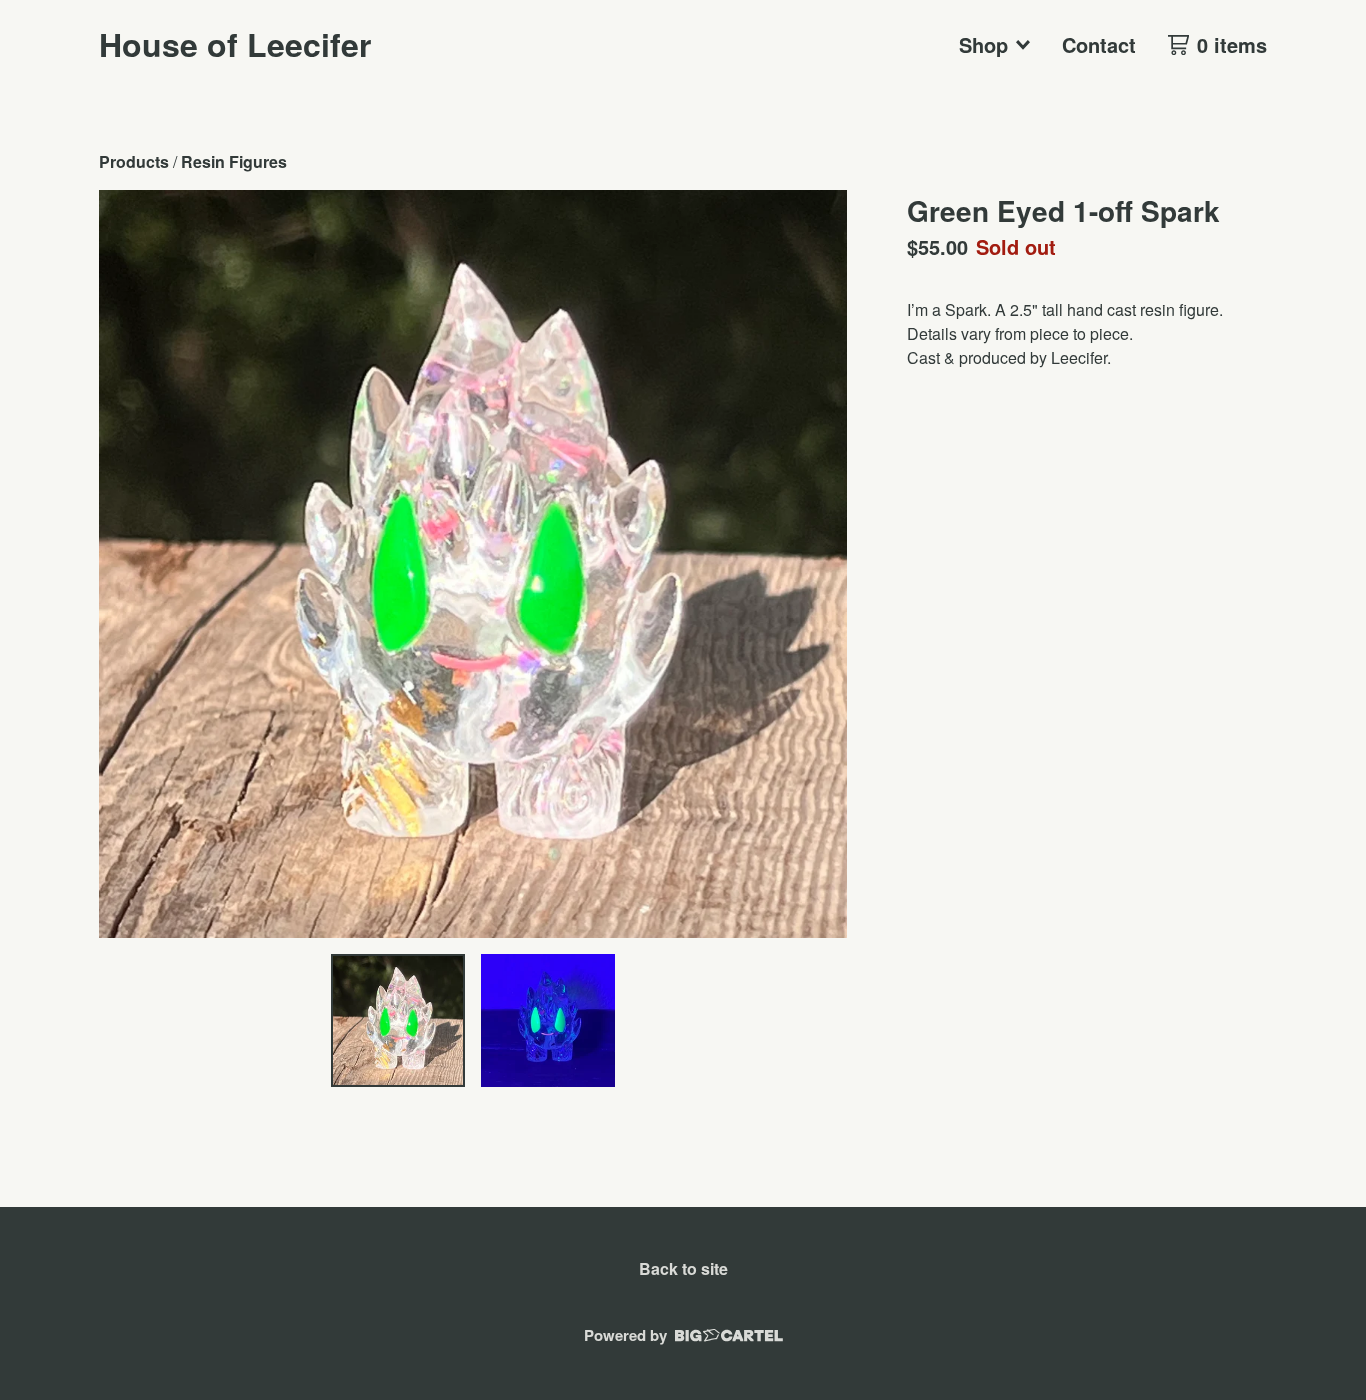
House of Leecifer (235, 44)
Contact (1099, 44)
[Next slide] (819, 564)
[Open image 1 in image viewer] (473, 564)
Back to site (683, 1268)
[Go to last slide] (127, 564)
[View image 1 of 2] (398, 1021)
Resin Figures (234, 161)
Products (134, 161)
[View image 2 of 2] (548, 1021)
